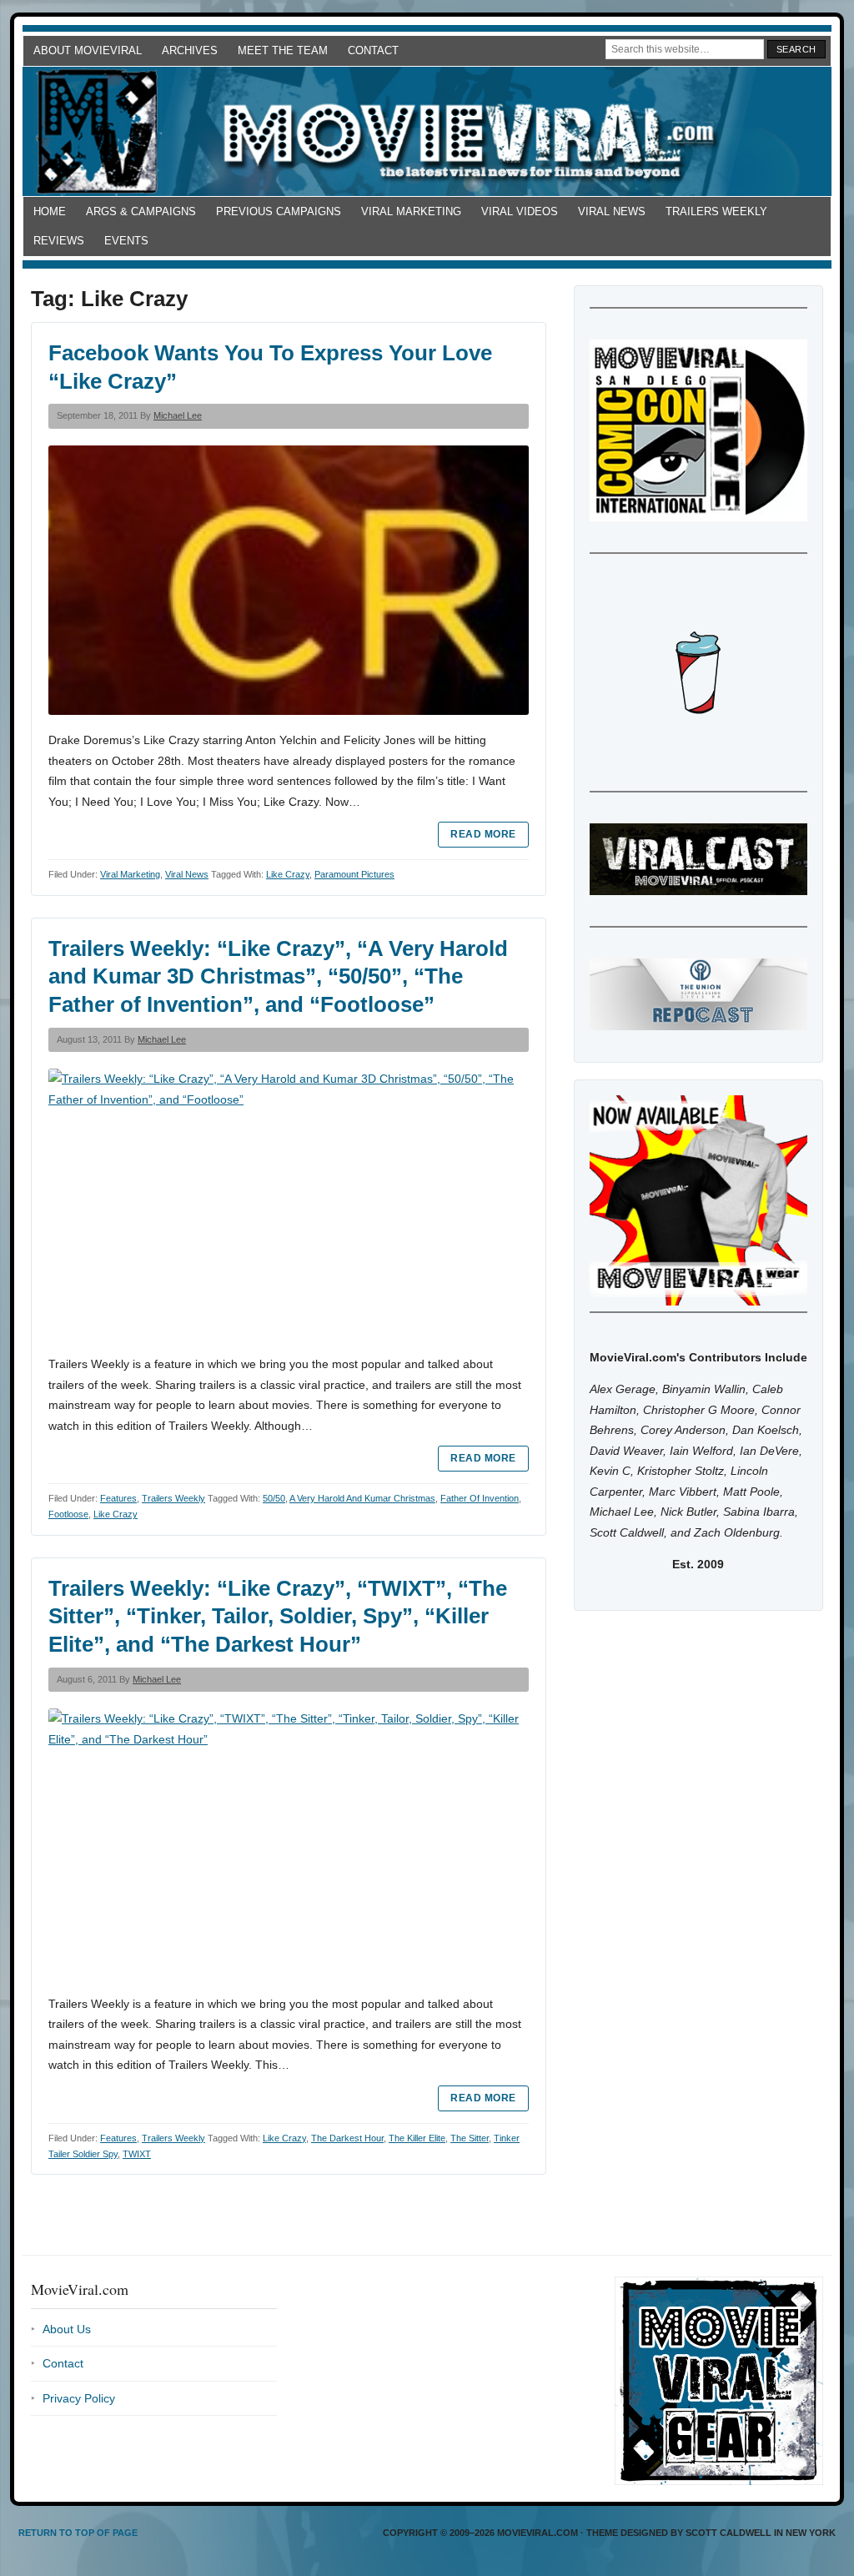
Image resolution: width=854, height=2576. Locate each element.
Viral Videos (520, 211)
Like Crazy (288, 874)
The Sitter (470, 2138)
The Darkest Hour (347, 2138)
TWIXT (137, 2154)
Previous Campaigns (279, 211)
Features (118, 1498)
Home (50, 211)
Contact (373, 50)
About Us (67, 2329)
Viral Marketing (411, 211)
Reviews (59, 241)
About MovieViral (88, 50)
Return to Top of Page (78, 2533)
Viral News (612, 211)
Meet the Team (283, 50)
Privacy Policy (79, 2398)
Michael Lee (178, 415)
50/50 (274, 1498)
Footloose (68, 1514)
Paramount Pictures (354, 874)
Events (126, 241)
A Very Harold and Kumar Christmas (362, 1498)
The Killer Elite (417, 2138)
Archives (190, 50)
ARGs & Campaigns (141, 211)
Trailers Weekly (716, 211)
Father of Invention (480, 1498)
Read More (483, 834)
